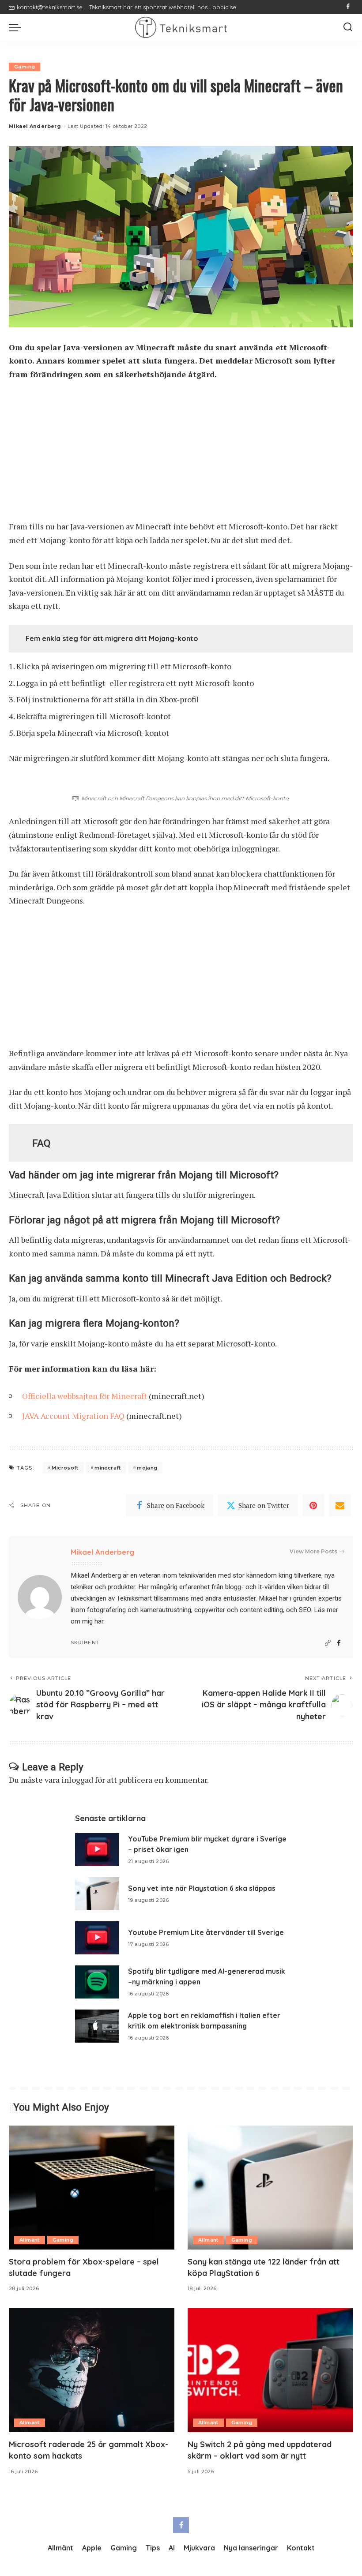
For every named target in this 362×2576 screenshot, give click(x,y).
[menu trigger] (17, 27)
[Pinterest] (313, 1505)
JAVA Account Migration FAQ (73, 1416)
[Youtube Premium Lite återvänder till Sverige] (97, 1938)
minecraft (107, 1468)
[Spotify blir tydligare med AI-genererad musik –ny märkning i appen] (97, 1982)
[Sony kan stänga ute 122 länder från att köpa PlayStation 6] (270, 2188)
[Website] (328, 1643)
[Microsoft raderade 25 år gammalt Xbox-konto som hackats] (92, 2370)
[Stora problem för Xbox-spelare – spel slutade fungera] (92, 2188)
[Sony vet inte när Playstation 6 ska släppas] (97, 1894)
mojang (147, 1468)
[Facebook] (348, 7)
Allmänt (30, 2240)
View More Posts (313, 1551)
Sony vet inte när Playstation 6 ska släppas (202, 1888)
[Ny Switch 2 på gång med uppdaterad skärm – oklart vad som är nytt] (270, 2370)
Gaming (25, 67)
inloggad (77, 1780)
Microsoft (65, 1468)
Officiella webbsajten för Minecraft (85, 1396)
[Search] (348, 27)
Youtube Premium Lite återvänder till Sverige (206, 1932)
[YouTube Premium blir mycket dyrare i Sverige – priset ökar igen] (97, 1850)
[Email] (340, 1505)
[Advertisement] (181, 454)
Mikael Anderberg (35, 126)
